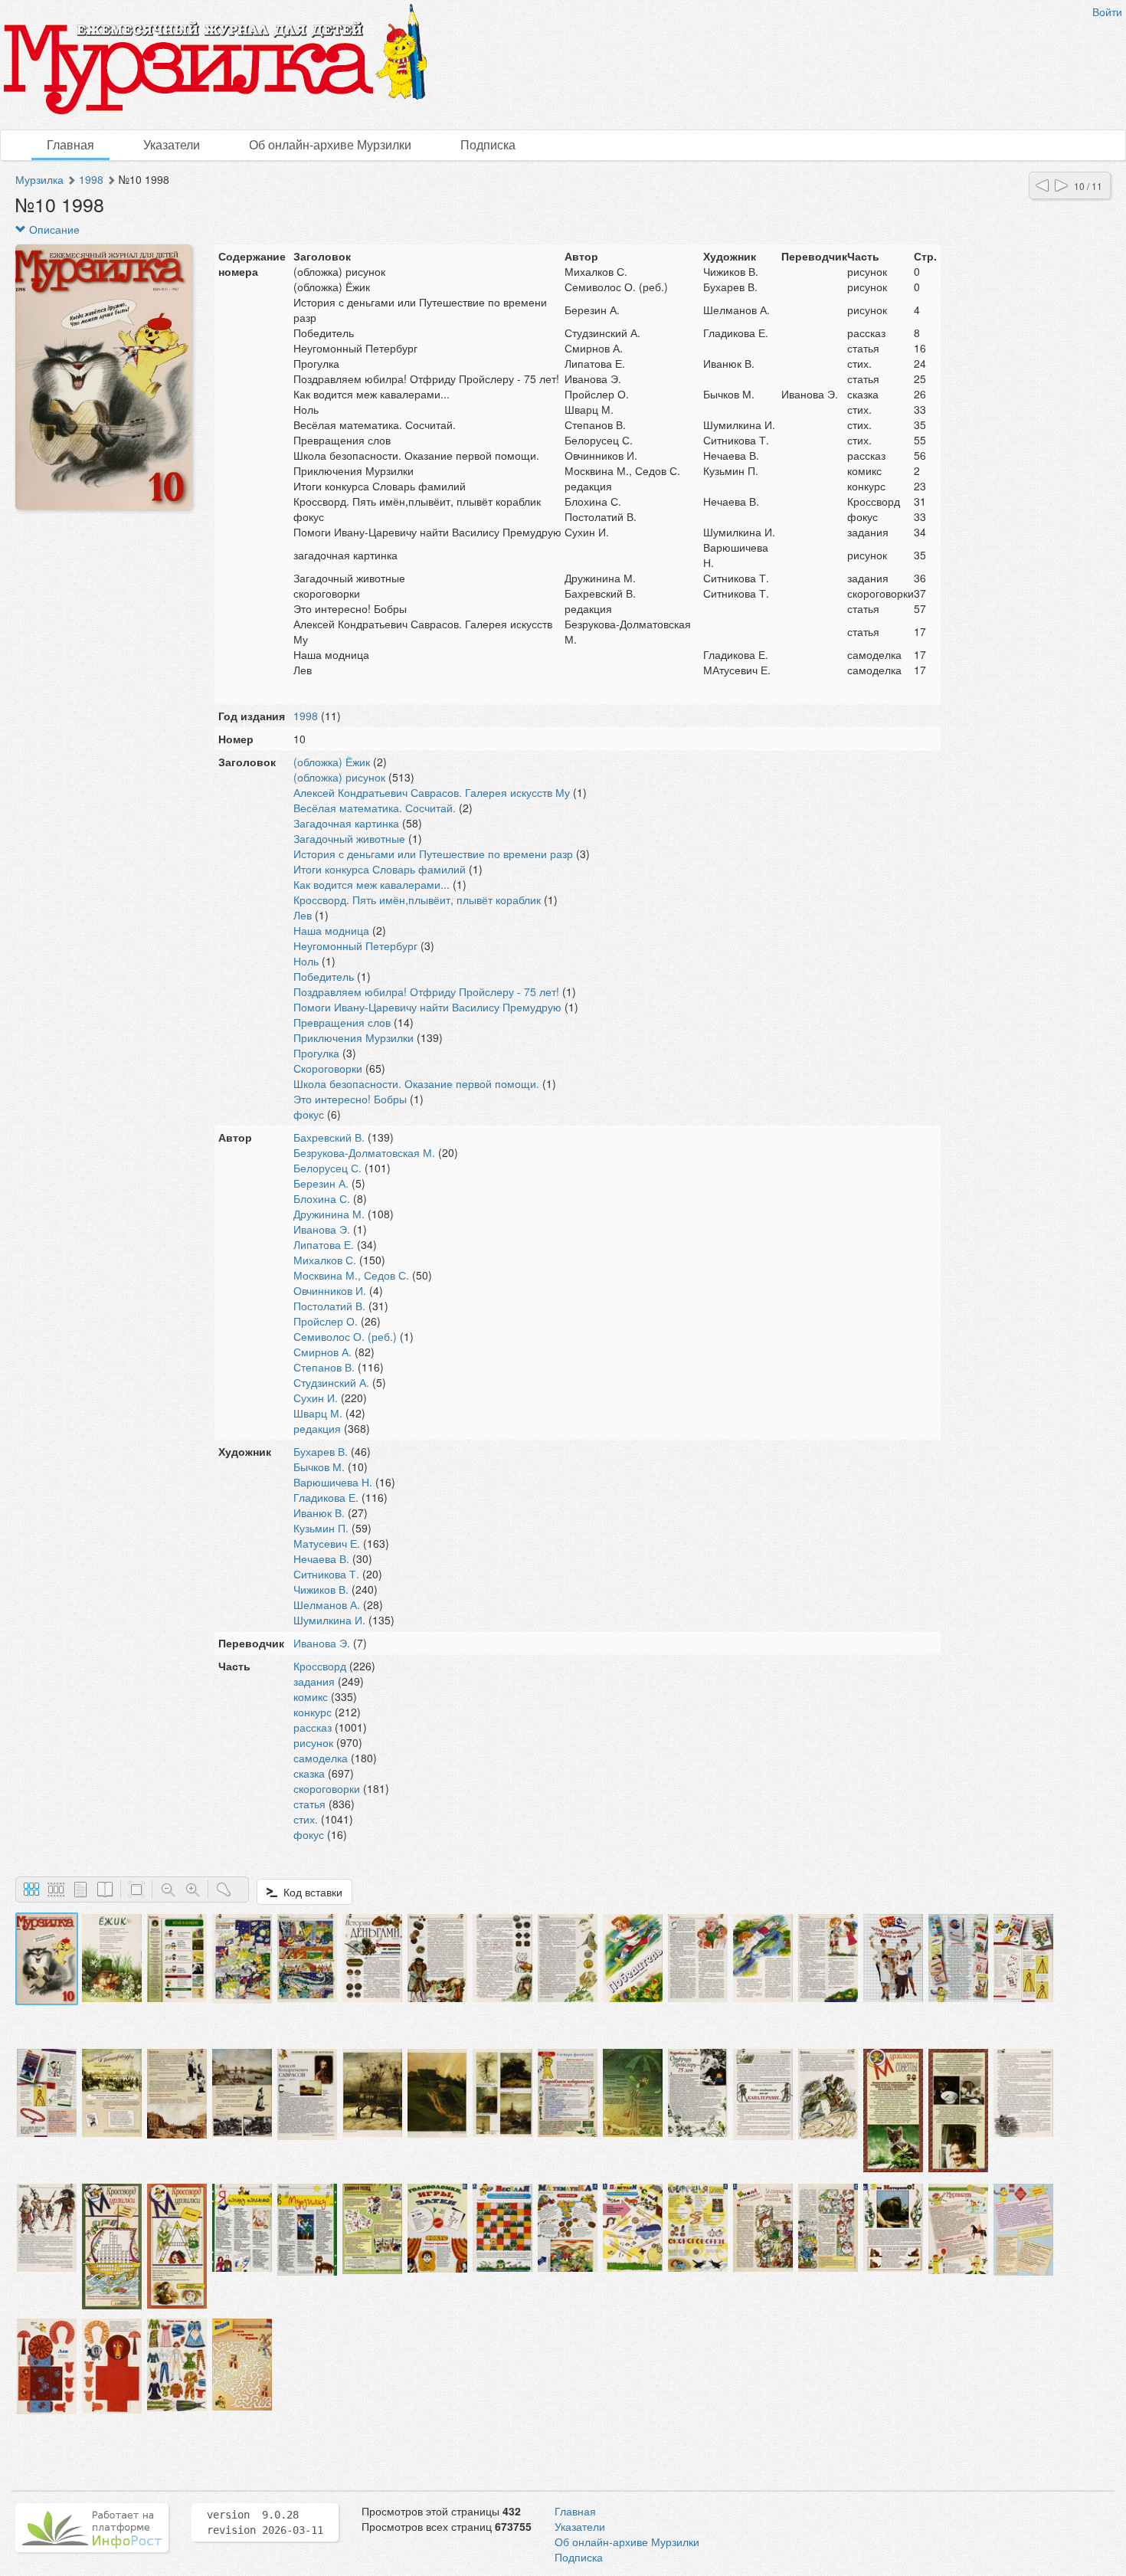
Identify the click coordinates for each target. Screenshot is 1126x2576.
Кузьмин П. (321, 1528)
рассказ (313, 1727)
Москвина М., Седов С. (351, 1275)
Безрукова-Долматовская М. (364, 1152)
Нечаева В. (321, 1558)
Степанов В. (324, 1367)
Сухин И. (316, 1398)
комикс (311, 1696)
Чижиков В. (321, 1589)
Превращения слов (342, 1022)
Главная (70, 144)
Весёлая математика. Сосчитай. (375, 808)
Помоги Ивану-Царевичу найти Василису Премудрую (427, 1007)
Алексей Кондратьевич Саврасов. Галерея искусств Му (432, 792)
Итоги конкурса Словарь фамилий (380, 869)
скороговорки (327, 1788)
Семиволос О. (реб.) (345, 1336)
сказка (309, 1773)
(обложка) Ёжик (332, 762)
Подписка (488, 144)
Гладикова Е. (326, 1497)
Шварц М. (318, 1413)
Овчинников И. (330, 1290)
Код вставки (310, 1892)
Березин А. (321, 1183)
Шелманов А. (327, 1604)
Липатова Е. (324, 1244)
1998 (91, 179)
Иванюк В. (319, 1512)
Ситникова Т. (326, 1574)
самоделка (321, 1758)
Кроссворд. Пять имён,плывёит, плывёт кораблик (417, 900)
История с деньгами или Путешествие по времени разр (433, 854)
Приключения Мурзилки (354, 1037)
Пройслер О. (326, 1321)
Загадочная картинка (346, 823)
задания (314, 1681)
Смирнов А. (322, 1352)
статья (309, 1804)
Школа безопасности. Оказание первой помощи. (416, 1083)
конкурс (313, 1712)
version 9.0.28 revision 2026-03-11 (265, 2522)
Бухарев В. (321, 1451)
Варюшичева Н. (333, 1482)
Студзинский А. (331, 1382)
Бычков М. (319, 1467)
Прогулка (316, 1053)
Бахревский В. (329, 1137)
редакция (317, 1428)
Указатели (172, 144)
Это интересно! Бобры (350, 1099)
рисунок (313, 1742)
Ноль (306, 961)
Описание (53, 229)
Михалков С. (325, 1260)
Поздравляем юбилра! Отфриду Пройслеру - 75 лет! (426, 991)
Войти (1107, 11)
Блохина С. (322, 1198)
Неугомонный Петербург (355, 946)
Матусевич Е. (327, 1543)
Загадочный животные (349, 838)
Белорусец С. (327, 1168)
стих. (306, 1819)
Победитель (324, 976)
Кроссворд (320, 1666)
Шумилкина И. (329, 1620)
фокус (309, 1114)
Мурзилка (39, 179)
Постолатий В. (329, 1306)
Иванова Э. (322, 1229)
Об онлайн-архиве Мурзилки (330, 144)
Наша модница (331, 930)
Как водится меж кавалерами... (372, 884)
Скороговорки (328, 1068)
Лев (303, 915)
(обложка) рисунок (339, 777)
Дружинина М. (329, 1214)
